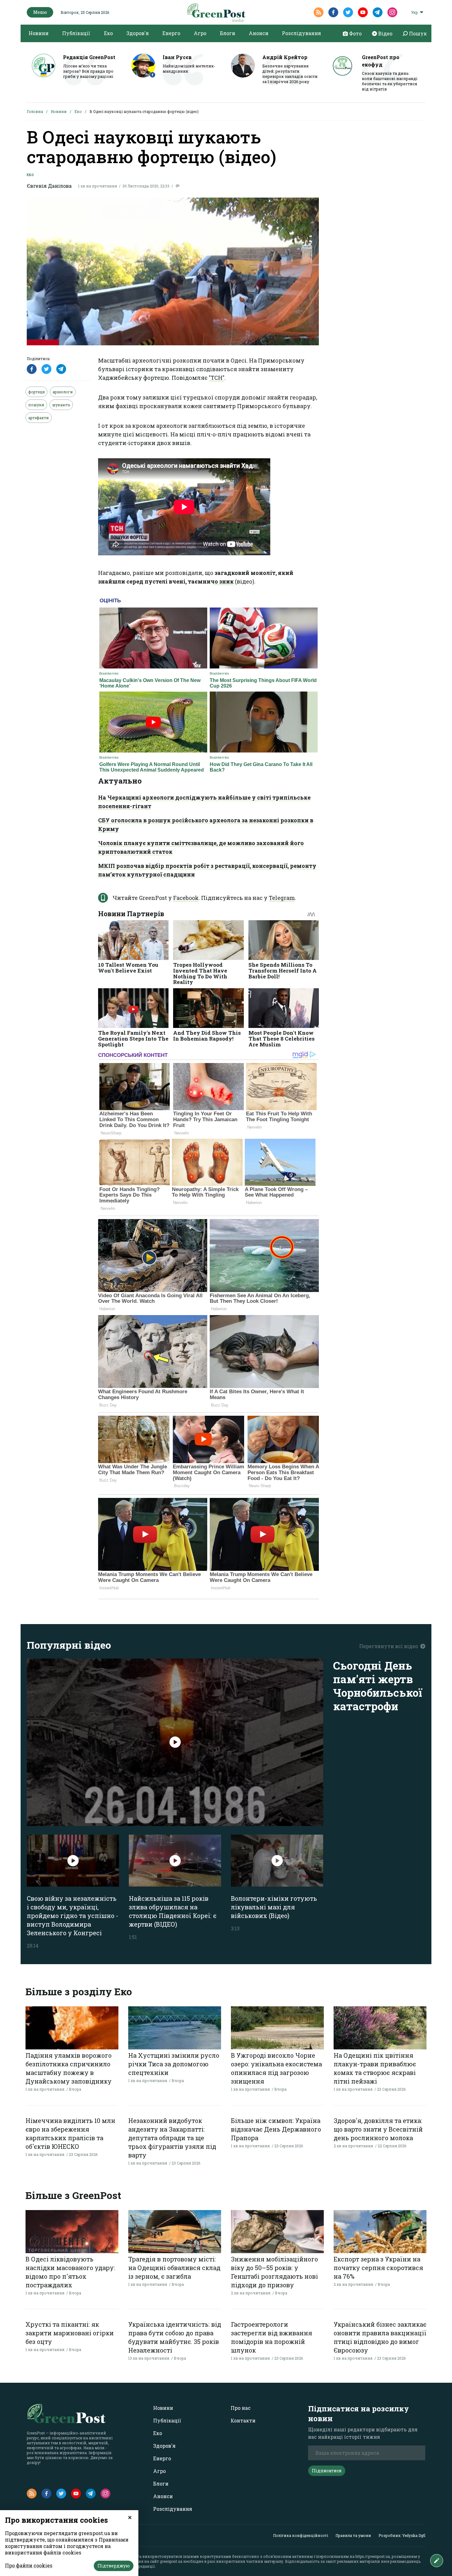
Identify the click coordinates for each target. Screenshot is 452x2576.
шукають (61, 405)
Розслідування (301, 33)
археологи (63, 392)
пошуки (36, 405)
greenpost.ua (171, 2561)
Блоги (228, 33)
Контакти (243, 2420)
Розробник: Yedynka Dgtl (402, 2535)
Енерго (171, 33)
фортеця (36, 392)
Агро (200, 33)
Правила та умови (353, 2535)
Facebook (186, 898)
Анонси (259, 33)
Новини (39, 33)
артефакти (39, 418)
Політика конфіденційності (301, 2535)
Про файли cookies (29, 2565)
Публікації (76, 33)
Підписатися (327, 2471)
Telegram (282, 898)
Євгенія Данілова (49, 186)
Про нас (241, 2408)
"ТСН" (217, 378)
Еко (108, 33)
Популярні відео (69, 1645)
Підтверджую (114, 2566)
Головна (35, 111)
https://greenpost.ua (373, 2556)
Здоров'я (138, 33)
